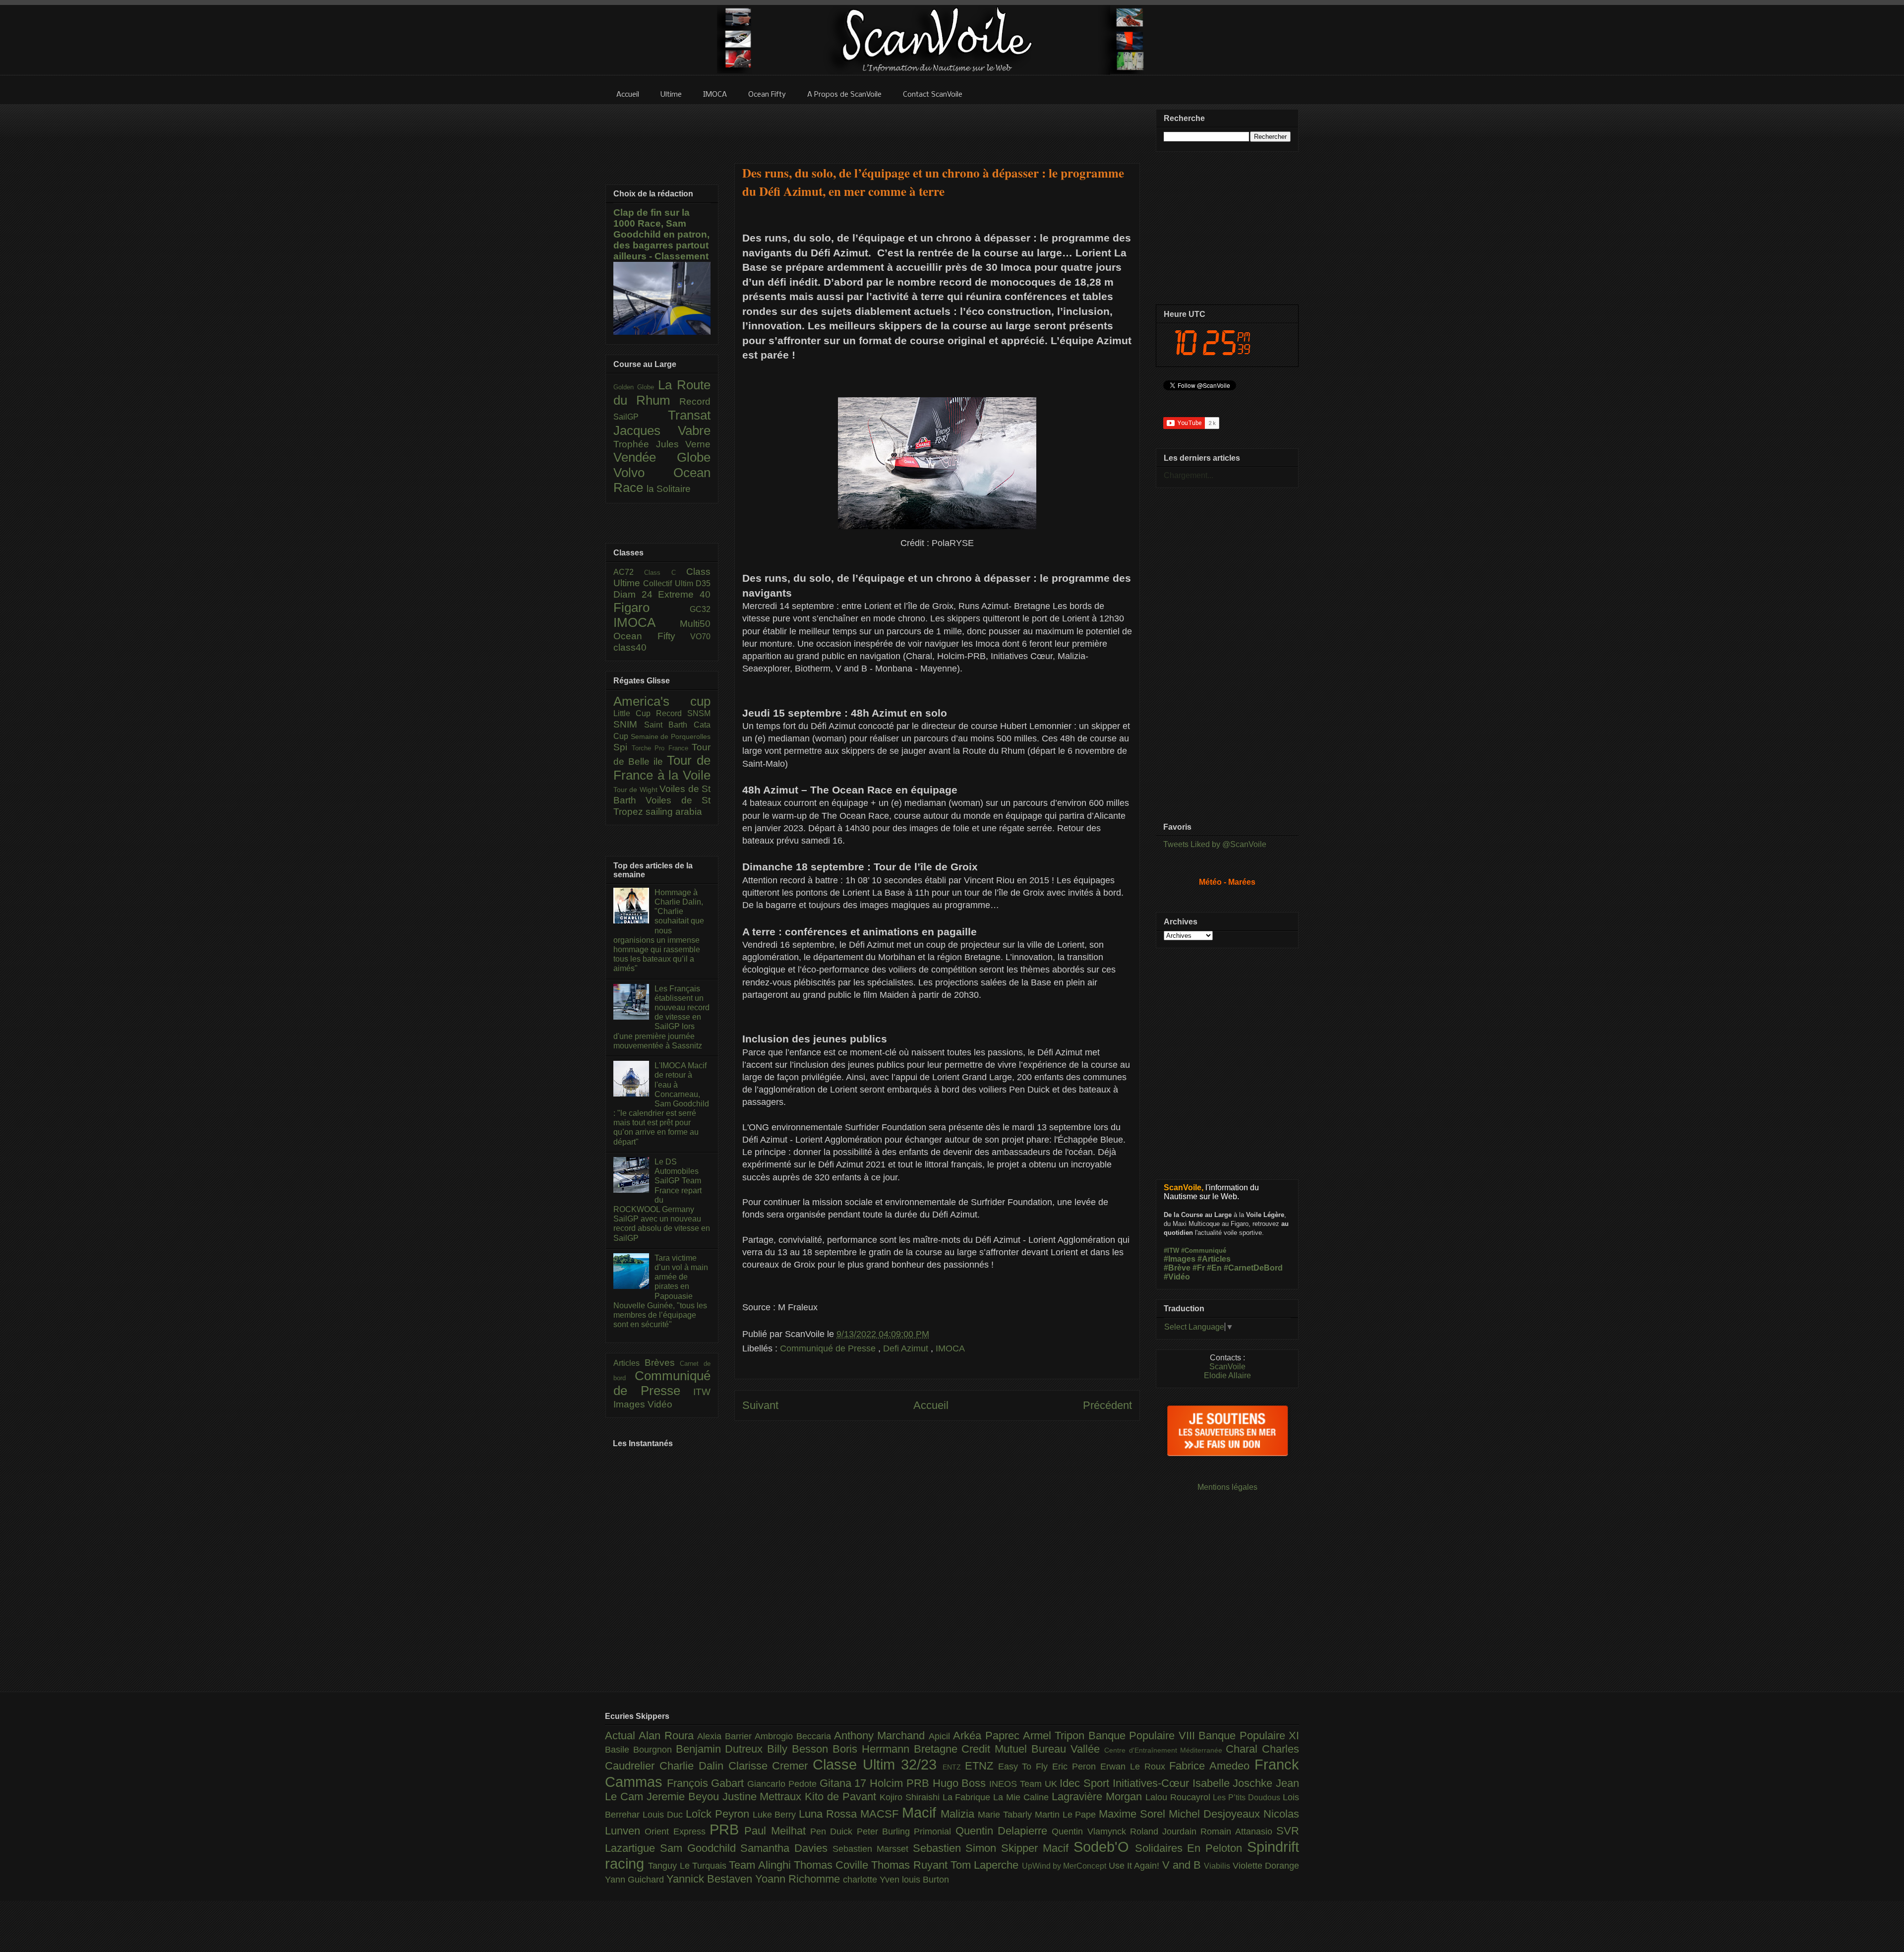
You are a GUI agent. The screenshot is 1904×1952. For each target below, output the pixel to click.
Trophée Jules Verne (662, 444)
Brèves (662, 1363)
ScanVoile (1227, 1367)
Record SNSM (683, 713)
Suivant (760, 1405)
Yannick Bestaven (711, 1879)
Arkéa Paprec (988, 1736)
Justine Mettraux (764, 1797)
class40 (630, 647)
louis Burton (925, 1880)
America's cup (662, 701)
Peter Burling (886, 1831)
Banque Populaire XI (1249, 1736)
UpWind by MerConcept (1065, 1866)
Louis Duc (664, 1815)
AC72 (629, 572)
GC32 (700, 609)
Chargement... (1189, 475)
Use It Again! (1135, 1866)
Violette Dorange (1266, 1866)
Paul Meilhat (777, 1831)
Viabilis (1218, 1866)
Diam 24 (636, 594)
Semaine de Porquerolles (671, 736)
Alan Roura (668, 1736)
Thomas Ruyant (911, 1865)
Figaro (652, 608)
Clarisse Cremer (771, 1766)
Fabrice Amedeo (1212, 1766)
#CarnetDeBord (1253, 1268)
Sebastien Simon (957, 1848)
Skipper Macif (1037, 1848)
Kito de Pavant (842, 1797)
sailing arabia (674, 812)
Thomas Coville (833, 1865)
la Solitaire (669, 489)
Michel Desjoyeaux (1216, 1814)
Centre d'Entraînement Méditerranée (1165, 1750)
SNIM (629, 724)
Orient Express (677, 1831)
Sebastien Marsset (873, 1849)
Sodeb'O (1104, 1847)
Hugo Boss (961, 1783)
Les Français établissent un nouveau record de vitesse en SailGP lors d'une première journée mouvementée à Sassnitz (661, 1017)
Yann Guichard (636, 1880)
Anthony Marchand (881, 1736)
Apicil (941, 1736)
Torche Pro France (662, 748)
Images (630, 1404)
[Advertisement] (937, 127)
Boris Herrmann (873, 1749)
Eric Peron (1076, 1767)
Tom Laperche (986, 1865)
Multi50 (695, 624)
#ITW (1171, 1250)
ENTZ (954, 1767)
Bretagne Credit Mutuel (973, 1749)
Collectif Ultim (669, 583)
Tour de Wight (636, 790)
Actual (622, 1736)
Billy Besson (800, 1749)
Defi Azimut (907, 1348)
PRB (727, 1830)
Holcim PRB (901, 1783)
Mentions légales (1227, 1487)
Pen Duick (833, 1831)
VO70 (700, 637)
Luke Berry (776, 1815)
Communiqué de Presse (829, 1348)
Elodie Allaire (1227, 1375)
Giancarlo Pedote (783, 1784)
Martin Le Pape (1067, 1815)
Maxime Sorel (1134, 1814)
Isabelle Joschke (1234, 1783)
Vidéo (660, 1404)
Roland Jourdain (1165, 1831)
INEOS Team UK (1024, 1784)
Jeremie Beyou (684, 1797)
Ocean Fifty (652, 636)
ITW (702, 1392)
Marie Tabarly (1006, 1815)
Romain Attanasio (1238, 1831)
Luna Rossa (830, 1814)
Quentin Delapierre (1004, 1831)
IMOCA (950, 1348)
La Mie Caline (1022, 1797)
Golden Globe (636, 387)
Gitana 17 (845, 1783)
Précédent (1107, 1405)
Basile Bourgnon (640, 1750)
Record (695, 401)
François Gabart (707, 1783)
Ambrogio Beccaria (794, 1736)
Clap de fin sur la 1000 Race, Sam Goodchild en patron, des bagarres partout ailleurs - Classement (661, 234)
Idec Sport (1086, 1783)
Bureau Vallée (1068, 1749)
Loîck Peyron (719, 1814)
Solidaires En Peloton (1191, 1848)
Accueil (931, 1405)
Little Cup (635, 713)
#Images (1180, 1259)
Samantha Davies (786, 1848)
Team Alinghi (761, 1865)
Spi (623, 747)
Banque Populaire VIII (1143, 1736)
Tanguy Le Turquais (688, 1866)
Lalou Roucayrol (1179, 1797)
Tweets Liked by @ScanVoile (1215, 844)
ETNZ (982, 1766)
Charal (1244, 1749)
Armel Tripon (1056, 1736)
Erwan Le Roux (1135, 1767)
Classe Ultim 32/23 (878, 1765)
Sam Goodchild (700, 1848)
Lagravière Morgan (1099, 1797)
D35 (703, 583)
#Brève (1177, 1268)
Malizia (959, 1814)
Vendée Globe (662, 457)
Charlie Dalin (694, 1766)
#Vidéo (1177, 1277)
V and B (1183, 1865)
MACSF (881, 1814)
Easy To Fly (1025, 1767)
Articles (629, 1363)
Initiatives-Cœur (1153, 1783)
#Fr (1199, 1268)
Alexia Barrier (726, 1736)
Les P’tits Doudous (1248, 1797)
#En (1214, 1268)
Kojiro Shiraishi (911, 1797)
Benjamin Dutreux (722, 1749)
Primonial (934, 1831)
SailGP (641, 417)
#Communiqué (1204, 1250)
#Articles (1214, 1259)
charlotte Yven (872, 1880)
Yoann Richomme (799, 1879)
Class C (665, 573)
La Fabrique (968, 1797)
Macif (921, 1813)
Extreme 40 (684, 594)
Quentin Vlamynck (1091, 1831)
